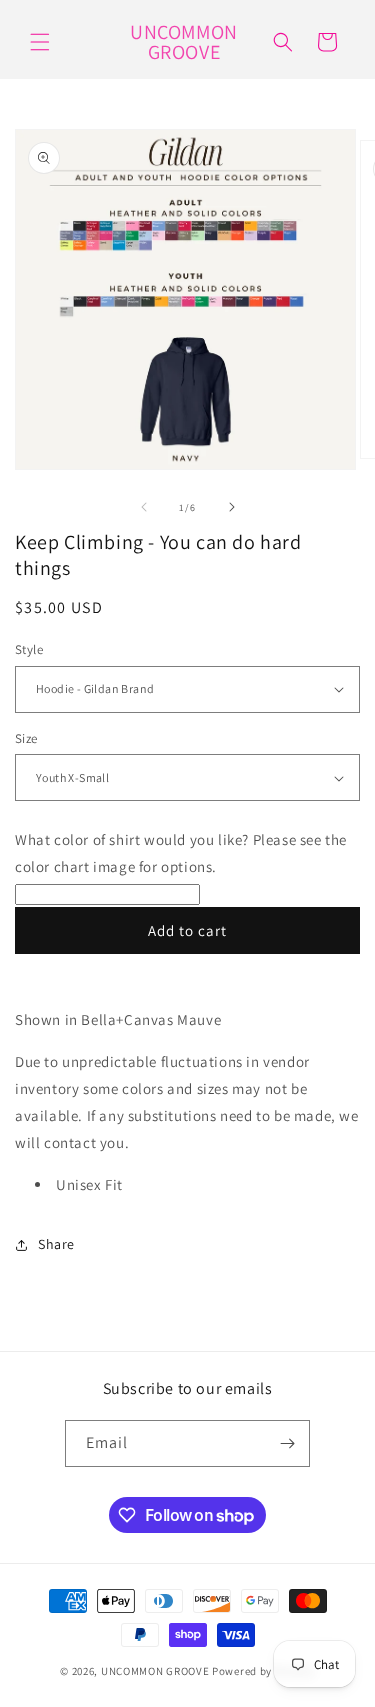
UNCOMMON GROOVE (155, 1671)
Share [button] (56, 1244)
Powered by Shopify (263, 1671)
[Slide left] (144, 507)
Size (26, 738)
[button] (40, 42)
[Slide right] (232, 507)
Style (29, 649)
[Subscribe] (287, 1443)
